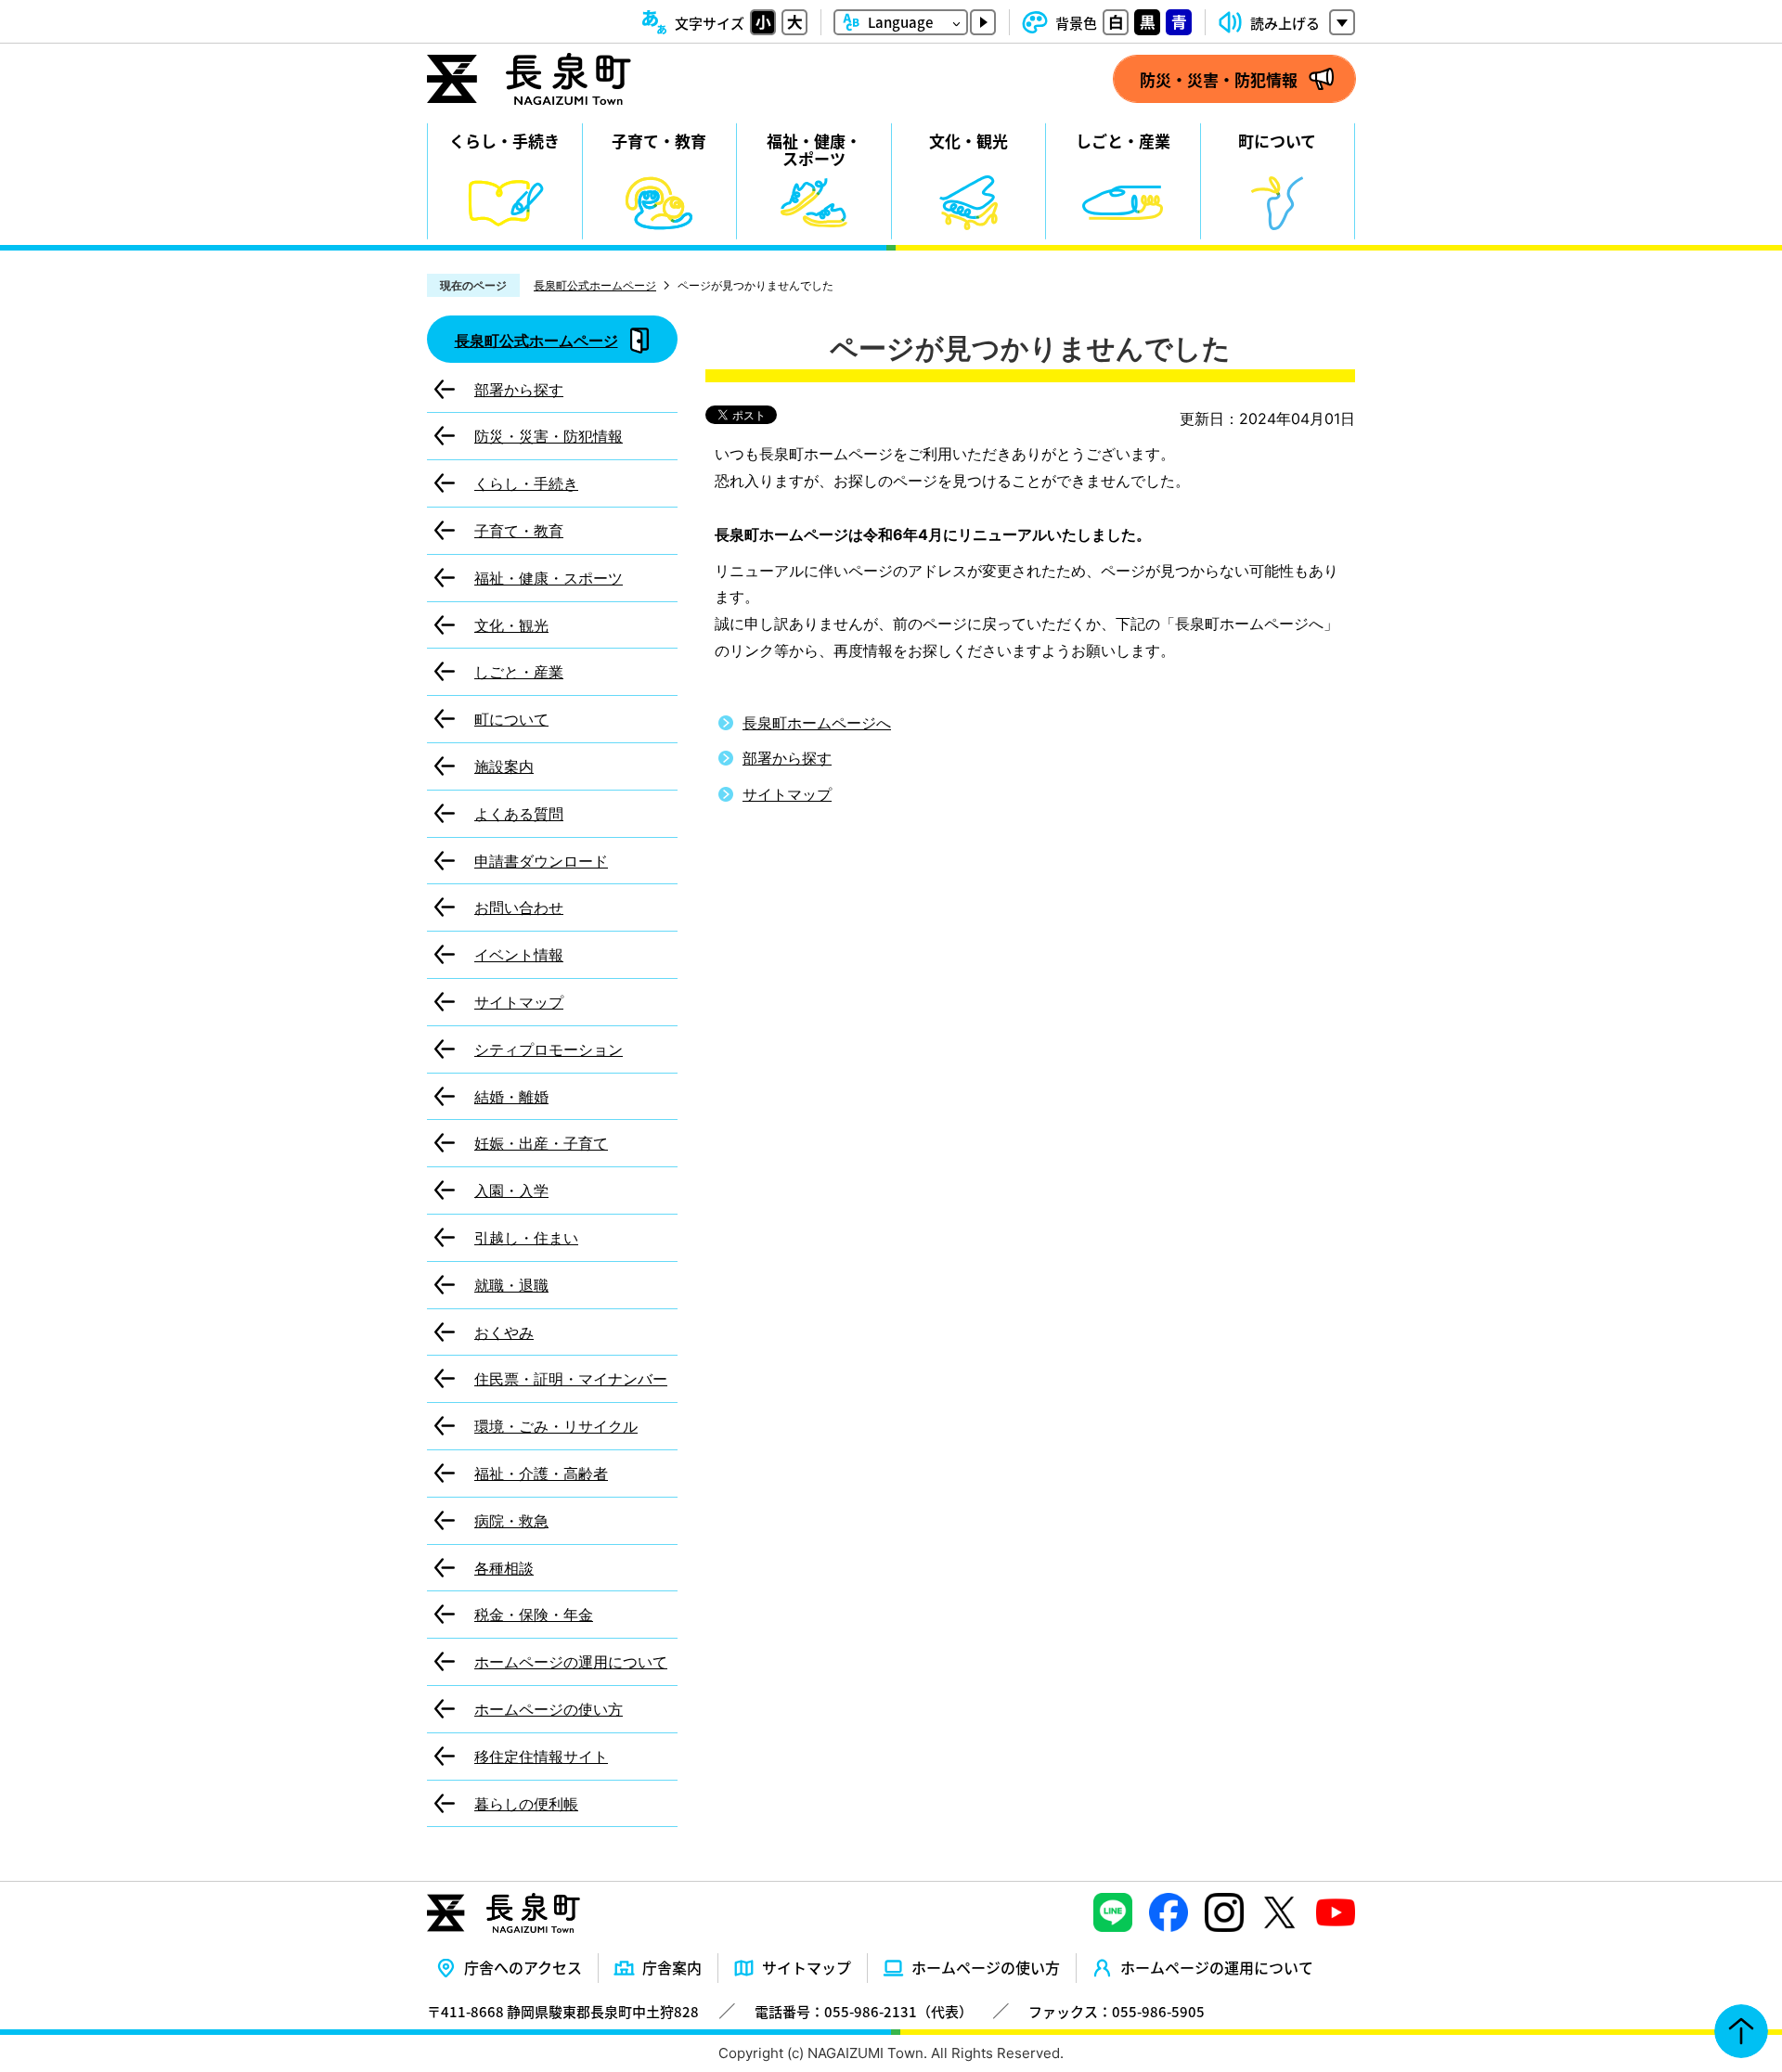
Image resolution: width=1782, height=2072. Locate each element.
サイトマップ (787, 794)
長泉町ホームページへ (817, 723)
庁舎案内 (672, 1967)
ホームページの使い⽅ (986, 1967)
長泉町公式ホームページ (595, 285)
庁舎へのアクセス (523, 1967)
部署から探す (787, 758)
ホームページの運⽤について (1217, 1967)
